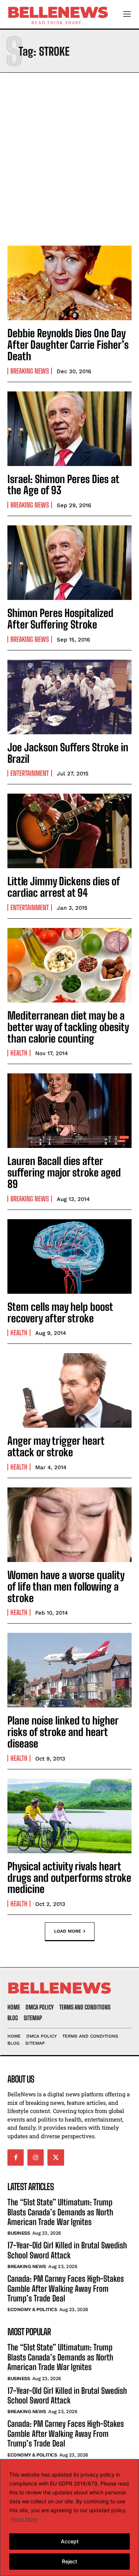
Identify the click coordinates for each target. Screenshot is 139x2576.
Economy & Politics (32, 2309)
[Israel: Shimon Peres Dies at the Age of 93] (69, 429)
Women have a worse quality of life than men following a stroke (66, 1586)
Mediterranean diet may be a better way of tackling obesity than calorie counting (68, 1027)
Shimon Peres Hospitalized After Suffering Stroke (60, 619)
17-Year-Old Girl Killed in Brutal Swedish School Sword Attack (67, 2250)
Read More (24, 2519)
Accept (70, 2541)
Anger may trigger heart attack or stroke (56, 1446)
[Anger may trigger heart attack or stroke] (69, 1390)
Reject (69, 2561)
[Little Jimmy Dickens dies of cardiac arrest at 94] (69, 831)
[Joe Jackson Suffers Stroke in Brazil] (69, 697)
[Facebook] (16, 2157)
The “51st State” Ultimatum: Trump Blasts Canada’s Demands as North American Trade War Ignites (60, 2212)
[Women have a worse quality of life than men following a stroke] (69, 1525)
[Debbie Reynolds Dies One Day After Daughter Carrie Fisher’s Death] (69, 283)
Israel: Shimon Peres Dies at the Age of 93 (63, 485)
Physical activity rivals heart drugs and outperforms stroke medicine (69, 1878)
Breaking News (30, 371)
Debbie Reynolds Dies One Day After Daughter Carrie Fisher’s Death (68, 345)
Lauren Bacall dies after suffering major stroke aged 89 (64, 1172)
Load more (68, 1931)
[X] (56, 2157)
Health (19, 1053)
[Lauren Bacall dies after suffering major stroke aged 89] (69, 1111)
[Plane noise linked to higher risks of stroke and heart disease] (69, 1670)
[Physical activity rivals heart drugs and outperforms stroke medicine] (69, 1816)
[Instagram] (36, 2157)
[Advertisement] (69, 157)
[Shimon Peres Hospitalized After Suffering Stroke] (69, 563)
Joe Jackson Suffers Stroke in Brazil (68, 753)
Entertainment (30, 773)
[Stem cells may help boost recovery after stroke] (69, 1256)
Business (19, 2233)
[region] (69, 2518)
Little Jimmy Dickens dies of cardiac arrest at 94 (64, 887)
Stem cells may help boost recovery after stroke (60, 1312)
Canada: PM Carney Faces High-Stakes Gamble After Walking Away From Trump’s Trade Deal (66, 2288)
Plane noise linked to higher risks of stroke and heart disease (63, 1732)
